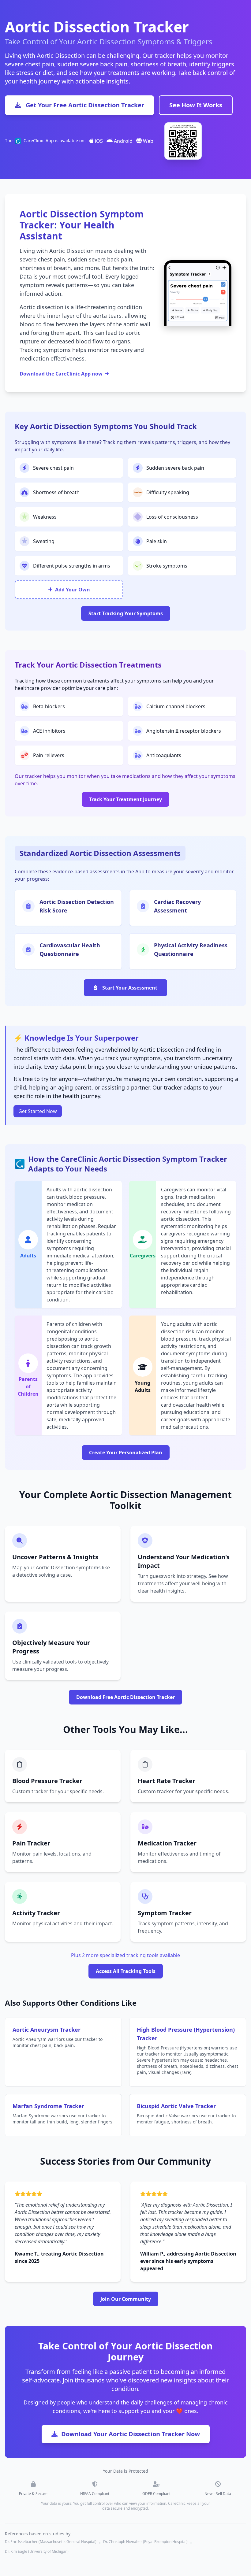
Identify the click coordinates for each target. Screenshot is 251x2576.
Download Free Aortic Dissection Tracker (125, 1697)
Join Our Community (126, 2299)
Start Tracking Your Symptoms (126, 613)
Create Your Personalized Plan (126, 1453)
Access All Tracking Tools (126, 1971)
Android (123, 141)
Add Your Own (73, 590)
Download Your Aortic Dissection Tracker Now (131, 2434)
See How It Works (196, 105)
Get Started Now (38, 1111)
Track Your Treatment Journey (125, 799)
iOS (98, 141)
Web (148, 141)
